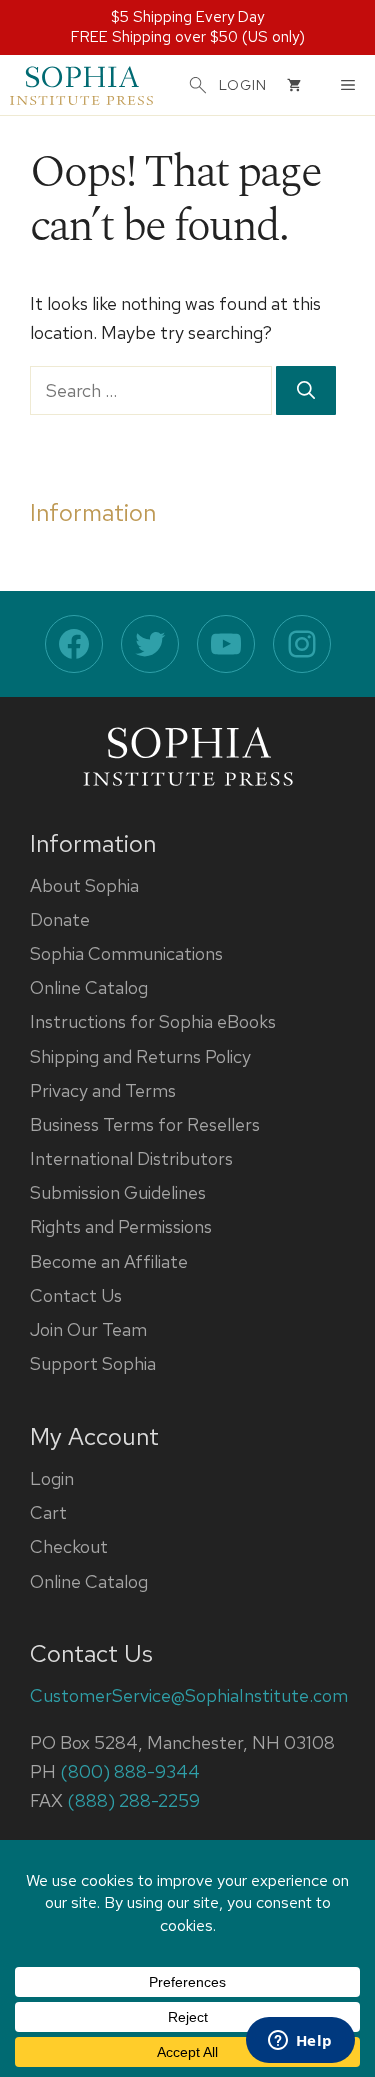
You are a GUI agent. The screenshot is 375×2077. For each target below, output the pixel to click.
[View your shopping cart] (294, 85)
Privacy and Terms (103, 1090)
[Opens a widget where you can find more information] (300, 2042)
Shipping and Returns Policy (140, 1056)
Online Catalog (89, 987)
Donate (60, 919)
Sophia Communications (126, 953)
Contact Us (76, 1295)
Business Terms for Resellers (145, 1124)
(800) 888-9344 (130, 1771)
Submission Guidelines (118, 1192)
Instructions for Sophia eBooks (153, 1021)
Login (52, 1478)
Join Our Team (88, 1329)
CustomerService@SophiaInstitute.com (189, 1695)
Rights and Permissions (121, 1226)
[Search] (306, 390)
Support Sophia (93, 1363)
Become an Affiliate (109, 1261)
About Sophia (84, 885)
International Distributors (131, 1158)
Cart (48, 1512)
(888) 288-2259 (133, 1800)
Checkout (69, 1546)
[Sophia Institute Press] (81, 85)
